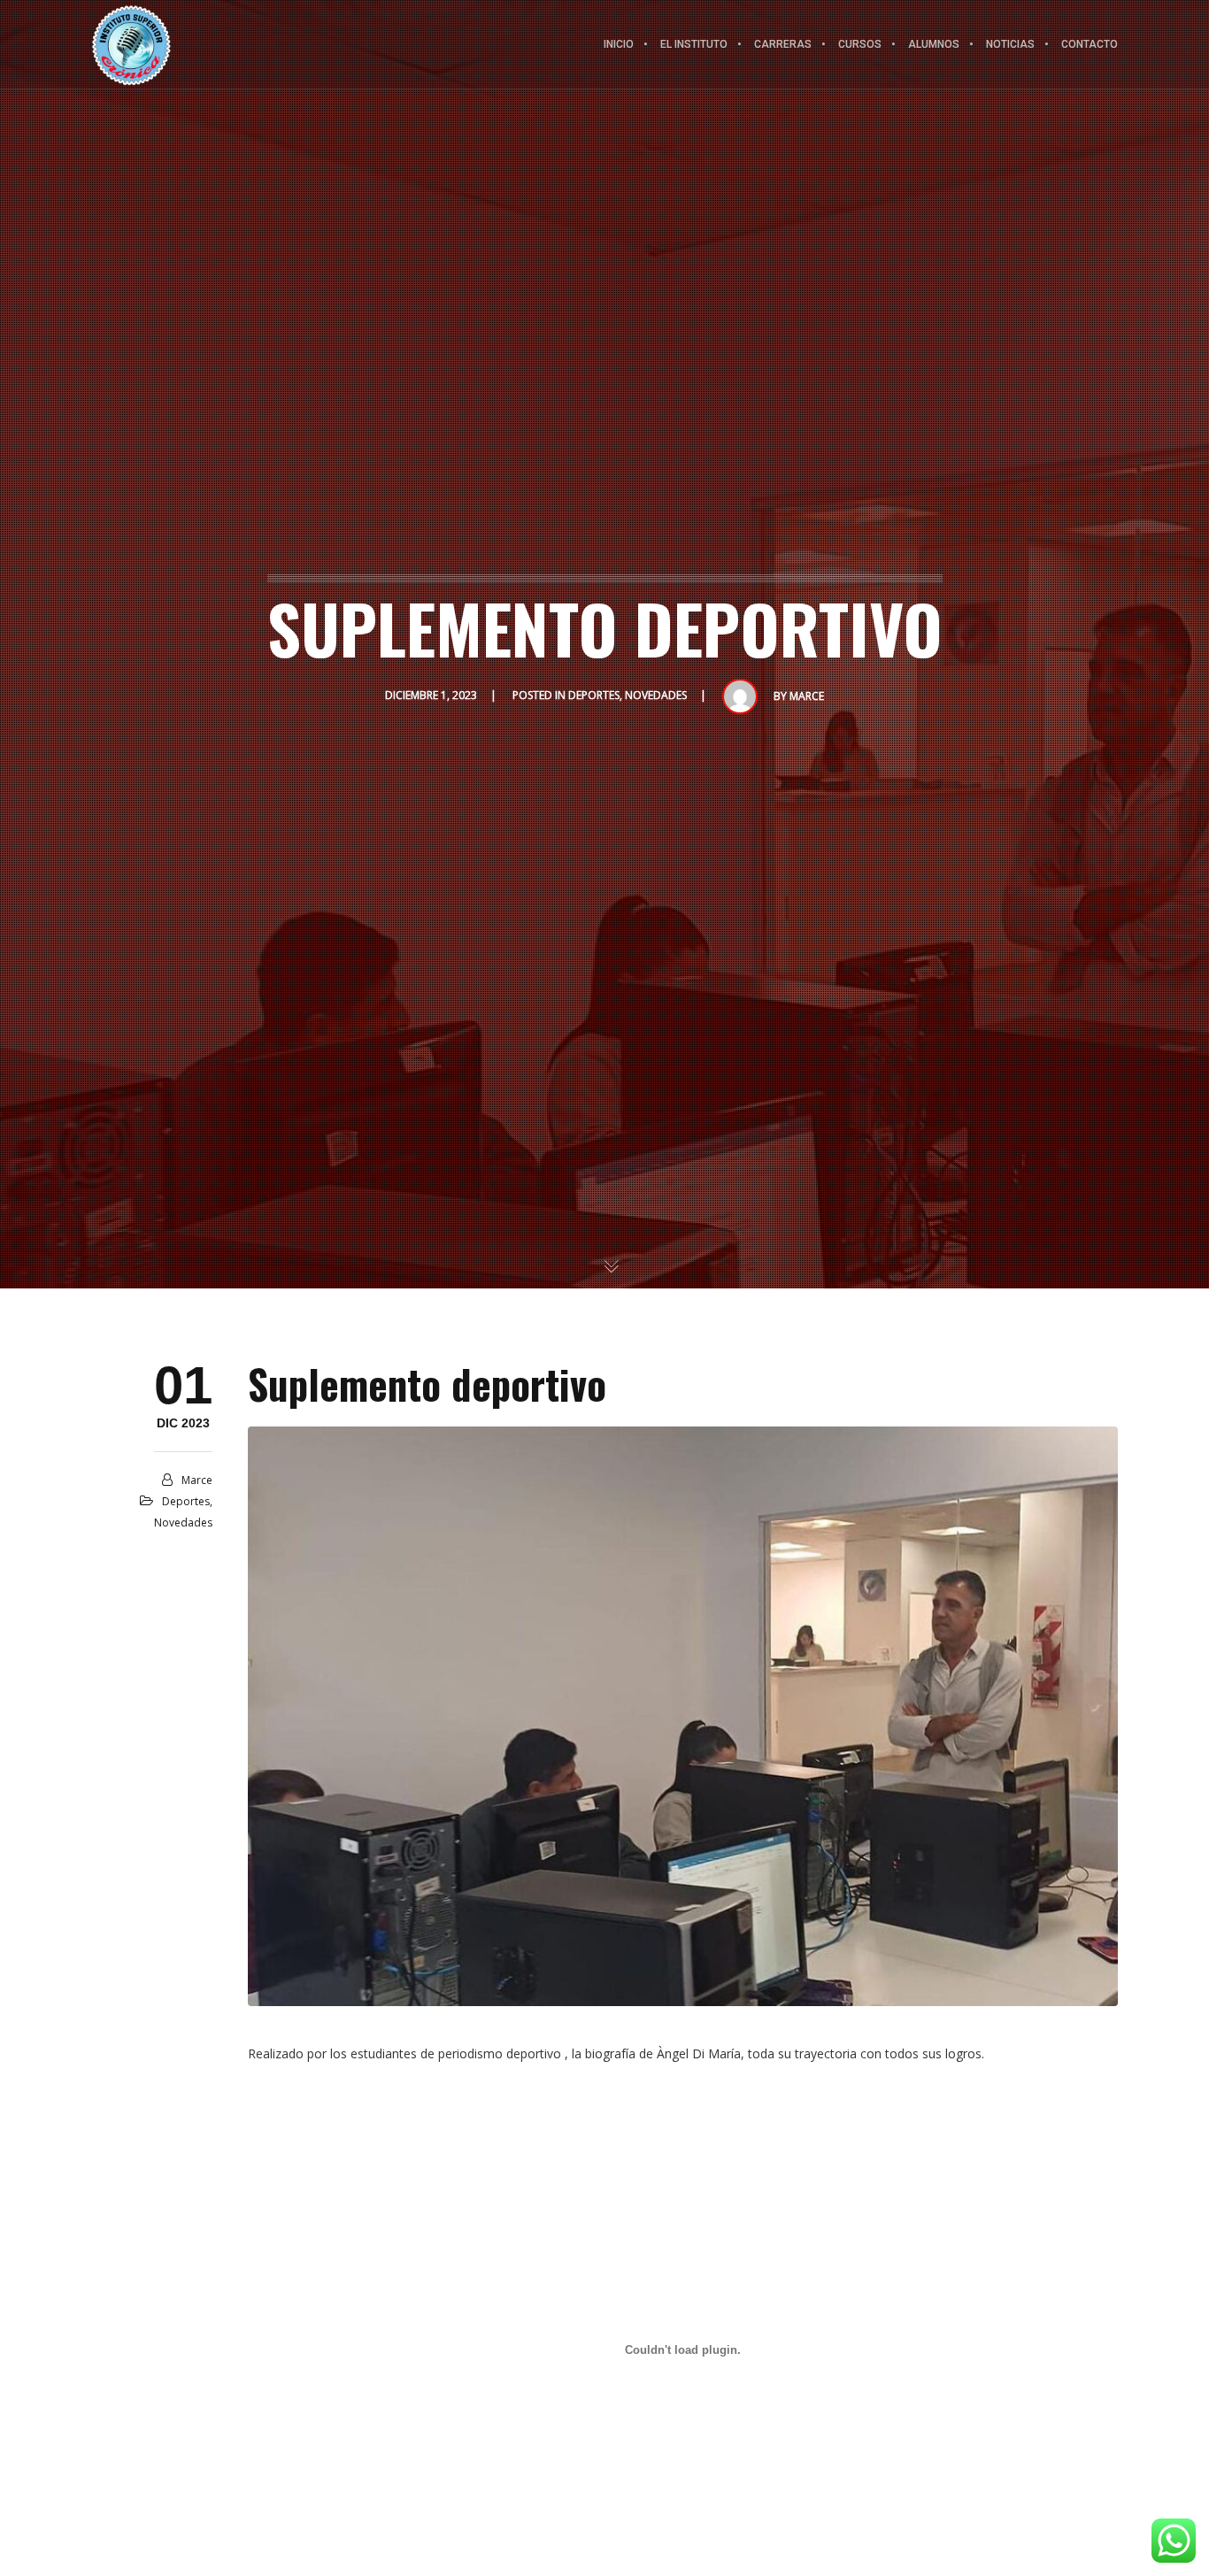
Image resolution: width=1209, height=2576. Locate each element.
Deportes (594, 695)
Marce (807, 696)
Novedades (656, 695)
